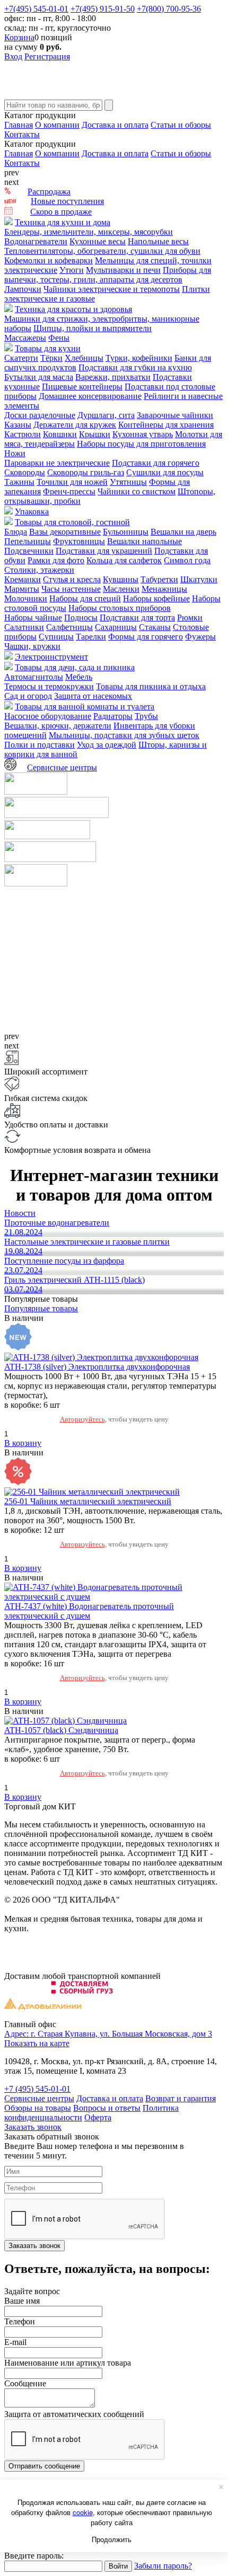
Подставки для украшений (104, 551)
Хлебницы (84, 358)
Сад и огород (28, 696)
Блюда (16, 532)
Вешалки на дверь (183, 532)
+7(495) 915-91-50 (103, 9)
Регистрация (47, 56)
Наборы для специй (85, 598)
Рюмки (190, 618)
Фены (59, 338)
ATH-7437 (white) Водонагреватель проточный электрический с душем (89, 1611)
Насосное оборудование (48, 716)
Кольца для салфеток (124, 560)
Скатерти (21, 358)
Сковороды (25, 472)
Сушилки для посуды (165, 472)
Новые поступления (67, 201)
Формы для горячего (146, 637)
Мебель (79, 677)
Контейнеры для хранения (166, 425)
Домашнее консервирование (90, 396)
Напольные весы (158, 241)
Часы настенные (71, 589)
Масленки (121, 589)
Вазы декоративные (65, 532)
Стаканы (155, 627)
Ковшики (60, 434)
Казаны (18, 425)
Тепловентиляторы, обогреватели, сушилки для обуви (102, 251)
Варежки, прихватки (113, 377)
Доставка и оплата (115, 125)
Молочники (26, 598)
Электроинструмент (51, 657)
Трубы (146, 716)
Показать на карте (37, 2043)
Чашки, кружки (32, 646)
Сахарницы (116, 627)
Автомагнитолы (34, 677)
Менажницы (164, 589)
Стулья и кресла (72, 579)
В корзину (23, 1443)
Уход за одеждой (107, 745)
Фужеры (200, 637)
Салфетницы (69, 627)
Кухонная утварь (143, 434)
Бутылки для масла (39, 377)
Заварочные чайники (175, 415)
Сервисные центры (62, 767)
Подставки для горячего (156, 463)
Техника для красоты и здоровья (73, 309)
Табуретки (159, 579)
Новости (20, 1213)
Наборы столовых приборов (120, 608)
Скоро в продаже (61, 212)
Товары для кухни (48, 348)
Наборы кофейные (156, 598)
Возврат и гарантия (181, 2098)
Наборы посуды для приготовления (141, 444)
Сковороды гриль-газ (86, 472)
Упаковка (32, 512)
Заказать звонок (33, 2127)
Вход (13, 56)
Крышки (95, 434)
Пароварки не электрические (57, 463)
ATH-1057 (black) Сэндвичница (61, 1730)
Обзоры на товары (38, 2108)
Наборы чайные (33, 618)
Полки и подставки (40, 745)
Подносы (81, 618)
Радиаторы (113, 716)
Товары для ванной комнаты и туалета (85, 707)
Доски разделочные (40, 415)
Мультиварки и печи (123, 270)
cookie (83, 2512)
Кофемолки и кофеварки (49, 260)
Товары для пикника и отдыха (151, 686)
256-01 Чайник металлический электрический (88, 1501)
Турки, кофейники (139, 358)
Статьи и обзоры (181, 125)
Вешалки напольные (144, 541)
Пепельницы (28, 541)
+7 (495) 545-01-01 (37, 2089)
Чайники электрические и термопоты (112, 289)
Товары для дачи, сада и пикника (75, 667)
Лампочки (23, 289)
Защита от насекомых (93, 696)
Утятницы (128, 482)
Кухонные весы (98, 241)
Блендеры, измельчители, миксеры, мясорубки (89, 232)
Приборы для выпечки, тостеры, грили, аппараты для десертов (108, 275)
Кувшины (121, 579)
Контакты (22, 134)
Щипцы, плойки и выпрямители (93, 328)
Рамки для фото (56, 560)
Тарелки (91, 637)
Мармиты (22, 589)
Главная (19, 125)
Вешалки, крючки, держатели (58, 726)
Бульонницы (126, 532)
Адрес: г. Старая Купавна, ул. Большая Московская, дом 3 (108, 2034)
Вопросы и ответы (107, 2108)
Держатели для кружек (75, 425)
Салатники (24, 627)
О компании (57, 125)
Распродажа (49, 192)
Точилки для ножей (72, 482)
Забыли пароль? (163, 2566)
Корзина (19, 37)
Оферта (98, 2117)
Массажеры (25, 338)
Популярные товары (41, 1308)
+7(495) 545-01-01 (36, 9)
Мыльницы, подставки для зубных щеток (124, 735)
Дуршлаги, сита (106, 415)
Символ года (187, 560)
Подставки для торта (137, 618)
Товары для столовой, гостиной (72, 522)
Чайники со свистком (137, 491)
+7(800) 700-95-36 (169, 9)
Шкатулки (199, 579)
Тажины (19, 482)
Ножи (15, 453)
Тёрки (51, 358)
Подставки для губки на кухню (135, 367)
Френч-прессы (69, 491)
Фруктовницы (79, 541)
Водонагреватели (36, 241)
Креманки (23, 579)
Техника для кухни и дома (63, 222)
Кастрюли (23, 434)
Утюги (72, 270)
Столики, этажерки (39, 570)
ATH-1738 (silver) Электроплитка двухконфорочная (97, 1367)
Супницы (56, 637)
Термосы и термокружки (49, 686)
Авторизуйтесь (82, 1419)
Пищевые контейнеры (82, 387)
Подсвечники (29, 551)
